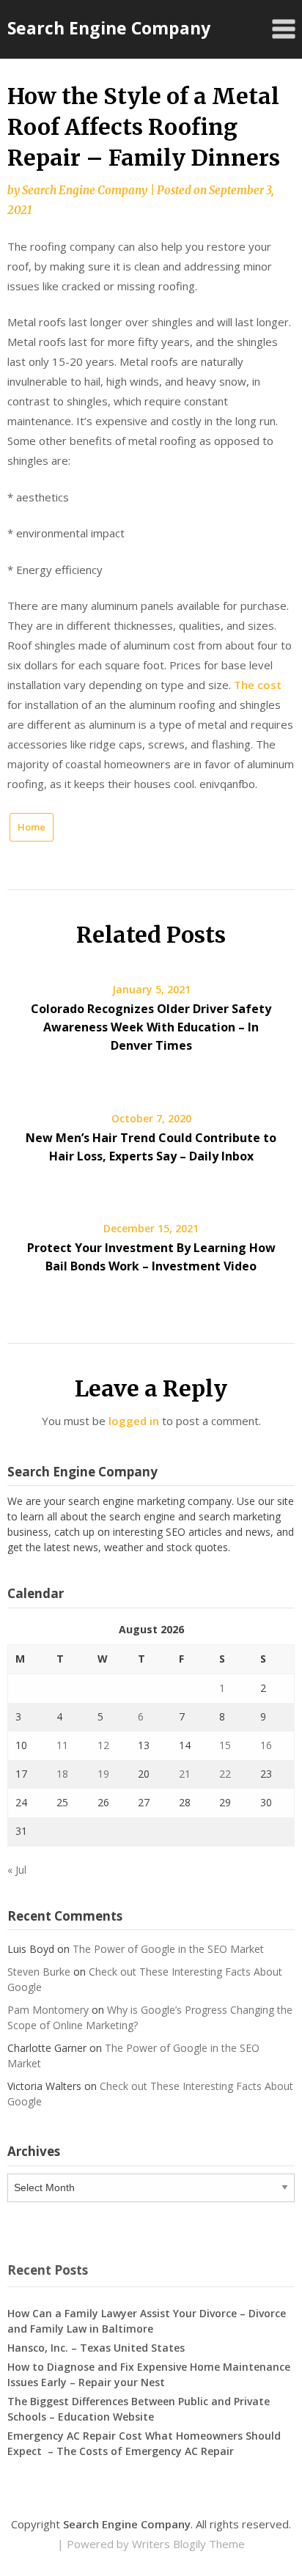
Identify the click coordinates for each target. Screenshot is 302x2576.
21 (185, 1774)
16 (266, 1745)
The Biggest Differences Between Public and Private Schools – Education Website (139, 2409)
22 (225, 1774)
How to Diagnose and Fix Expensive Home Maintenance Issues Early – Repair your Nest (149, 2374)
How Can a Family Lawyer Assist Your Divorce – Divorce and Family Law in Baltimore (147, 2321)
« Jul (17, 1870)
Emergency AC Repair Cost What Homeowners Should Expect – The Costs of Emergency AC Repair (144, 2443)
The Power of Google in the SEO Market (168, 1949)
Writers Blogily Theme (188, 2544)
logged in (134, 1421)
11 (62, 1745)
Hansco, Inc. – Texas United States (96, 2348)
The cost (258, 685)
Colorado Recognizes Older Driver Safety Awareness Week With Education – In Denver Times (151, 1027)
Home (32, 827)
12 (103, 1745)
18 (62, 1774)
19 (103, 1774)
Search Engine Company (109, 28)
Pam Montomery (48, 2010)
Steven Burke (39, 1972)
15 (225, 1745)
